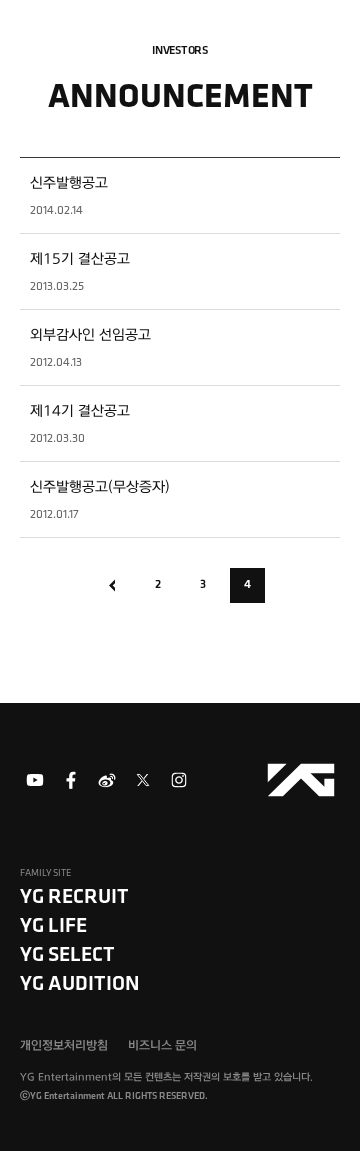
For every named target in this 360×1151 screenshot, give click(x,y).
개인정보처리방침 (64, 1046)
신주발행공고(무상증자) (100, 487)
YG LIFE (53, 924)
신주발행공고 (69, 183)
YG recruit (74, 895)
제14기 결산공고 (80, 411)
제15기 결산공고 (80, 259)
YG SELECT (67, 953)
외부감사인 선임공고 (90, 335)
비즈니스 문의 (162, 1046)
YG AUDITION (80, 982)
